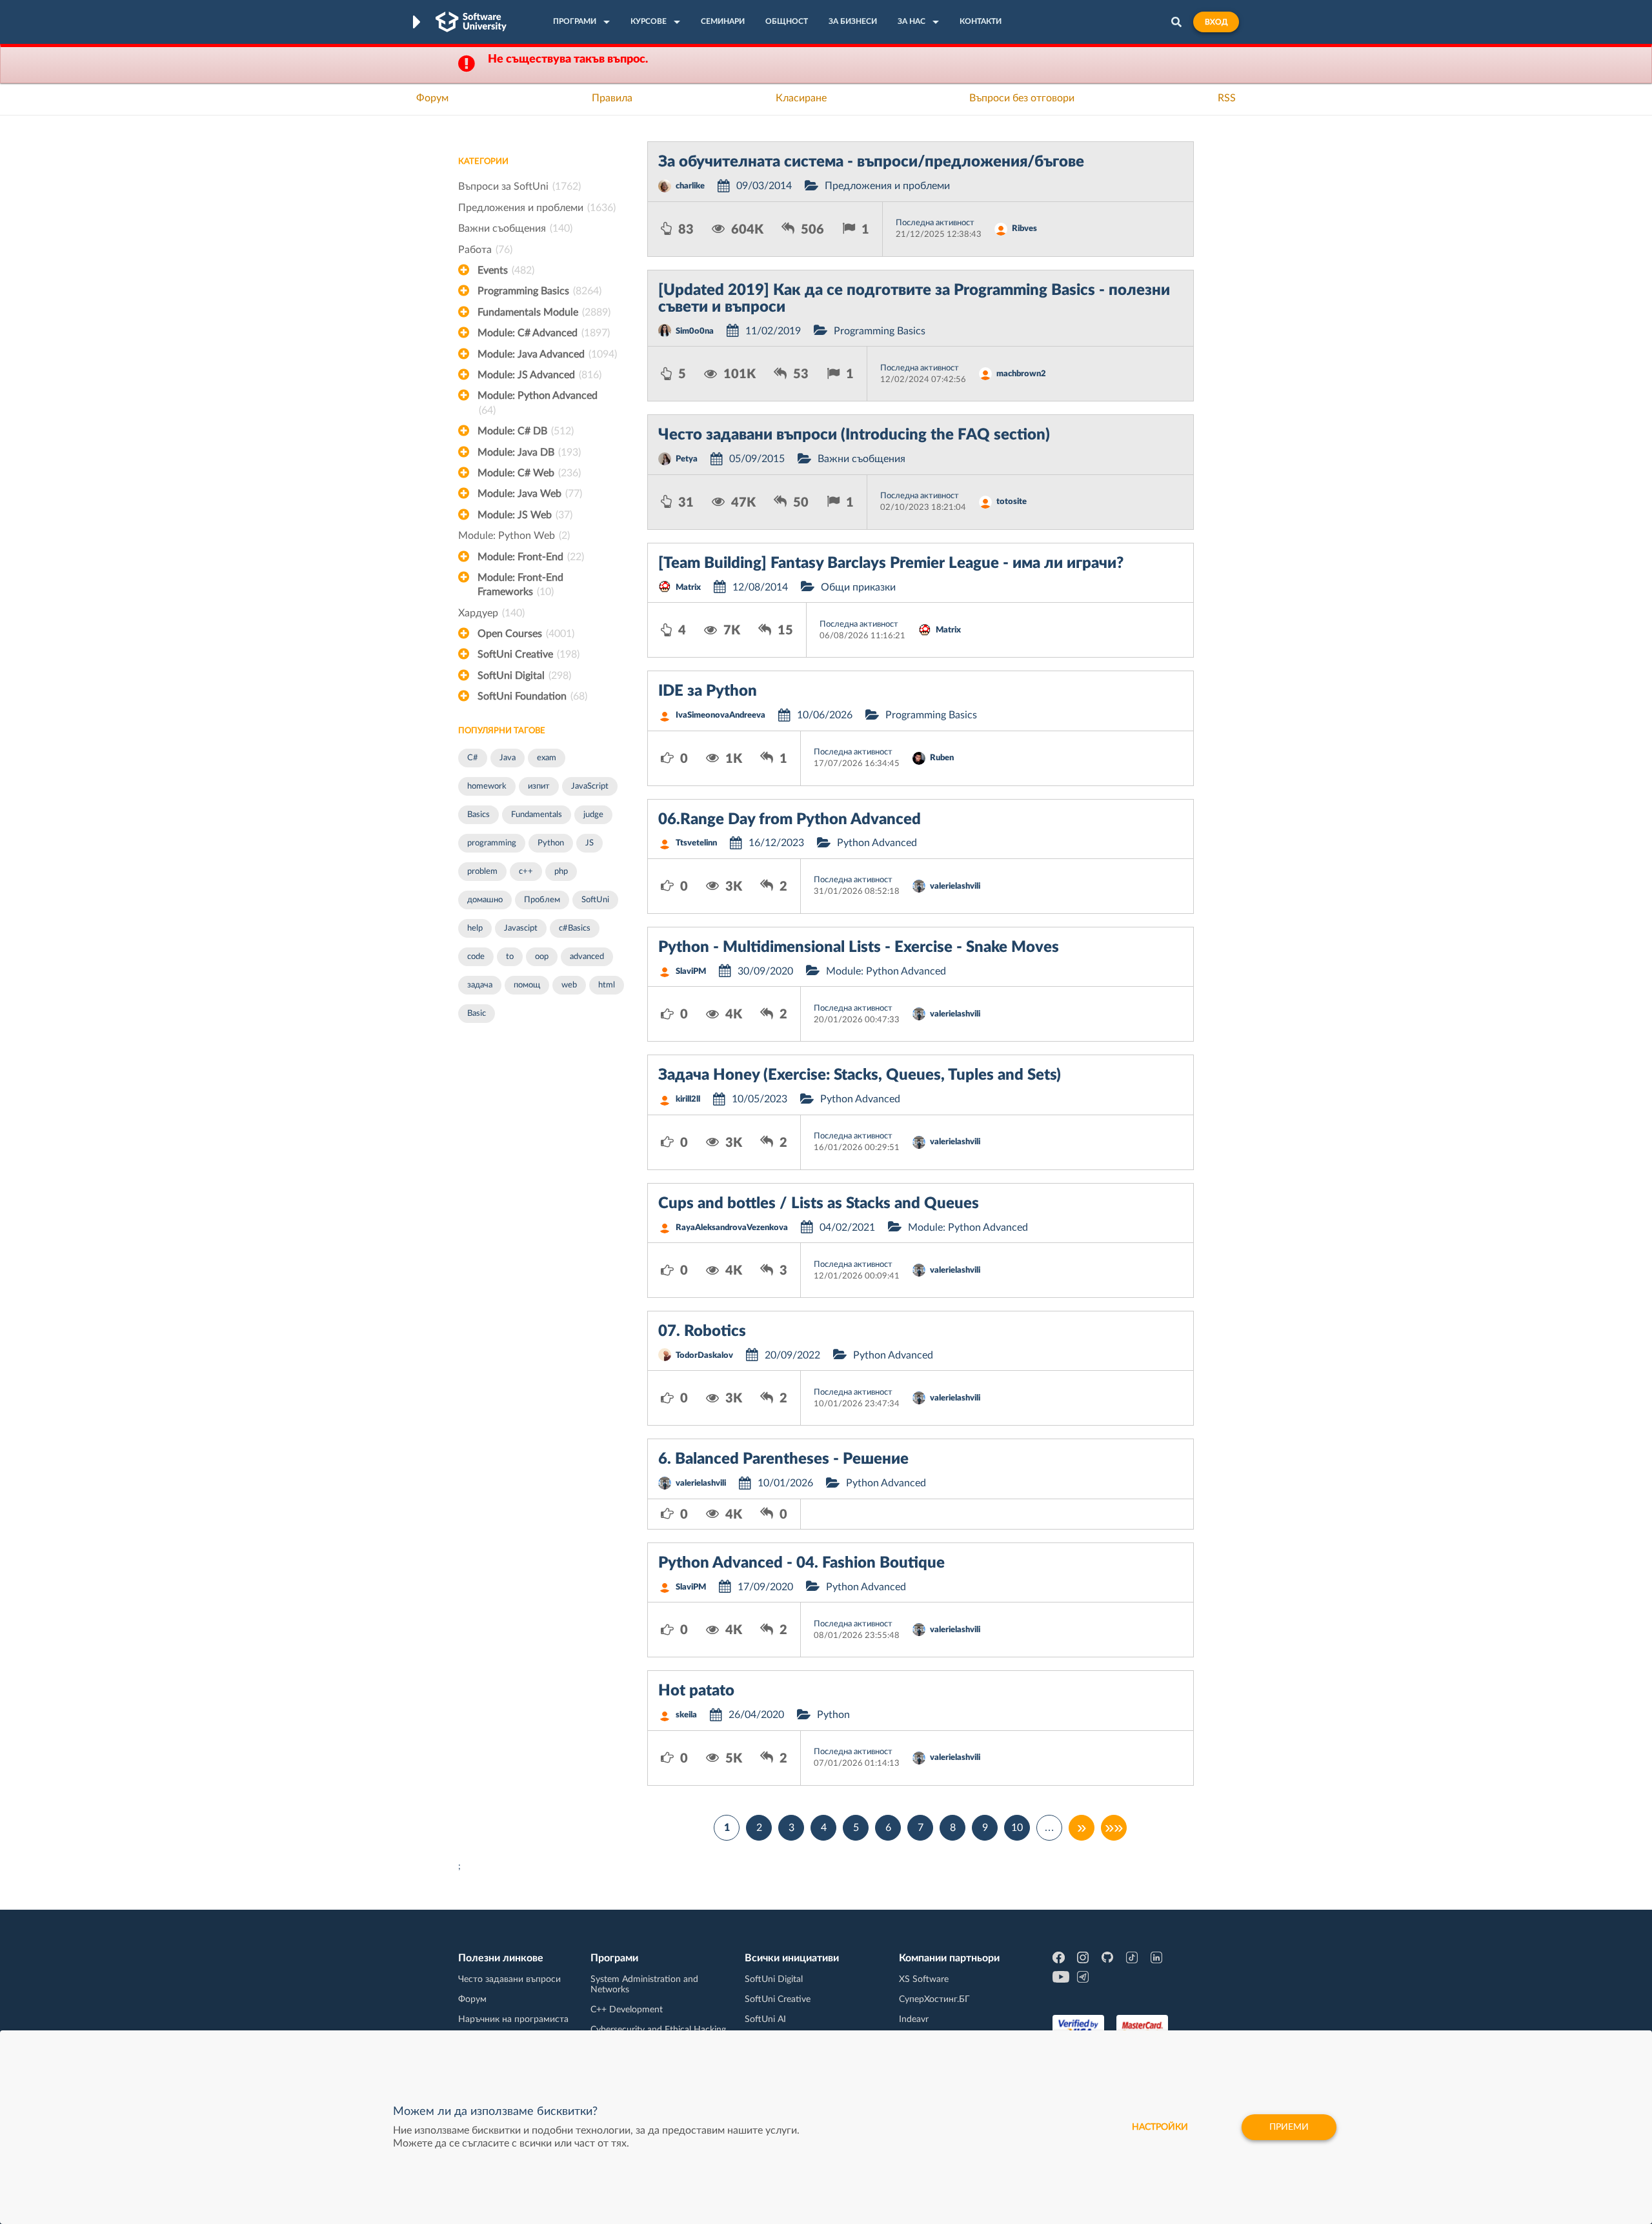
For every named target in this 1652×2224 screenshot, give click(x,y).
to (510, 957)
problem (482, 872)
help (475, 928)
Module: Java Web (530, 494)
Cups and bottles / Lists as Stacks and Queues (819, 1204)
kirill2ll (688, 1099)
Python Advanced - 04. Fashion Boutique (801, 1563)
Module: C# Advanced (544, 333)
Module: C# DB (526, 431)
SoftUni (595, 900)
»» (1114, 1828)
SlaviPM (691, 972)
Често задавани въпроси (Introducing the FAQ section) (854, 435)
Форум (432, 98)
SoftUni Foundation (532, 696)
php (561, 872)
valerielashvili (955, 886)
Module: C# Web (529, 473)
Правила (612, 98)
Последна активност (935, 223)
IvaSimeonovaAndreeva (720, 715)
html (607, 985)
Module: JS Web (525, 515)
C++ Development (627, 2010)
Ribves (1024, 229)
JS (589, 843)
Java (508, 758)
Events (506, 270)
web (569, 985)
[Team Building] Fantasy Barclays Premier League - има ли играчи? (891, 563)
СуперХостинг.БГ (934, 1999)
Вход (1216, 22)
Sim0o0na (695, 331)
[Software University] (471, 22)
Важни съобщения (515, 228)
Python (551, 843)
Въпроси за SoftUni (519, 187)
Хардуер (491, 613)
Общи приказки (858, 587)
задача (480, 985)
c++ (526, 872)
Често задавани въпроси (509, 1979)
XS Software (924, 1979)
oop (542, 957)
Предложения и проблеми (537, 208)
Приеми (1289, 2127)
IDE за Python (708, 691)
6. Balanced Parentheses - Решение (783, 1459)
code (476, 957)
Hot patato (696, 1691)
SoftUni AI (765, 2019)
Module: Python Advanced (538, 403)
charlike (690, 186)
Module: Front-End (531, 557)
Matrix (688, 588)
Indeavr (914, 2019)
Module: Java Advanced (547, 354)
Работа (485, 250)
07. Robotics (702, 1331)
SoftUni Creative (529, 654)
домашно (485, 900)
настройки (1160, 2127)
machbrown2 (1021, 374)
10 (1017, 1828)
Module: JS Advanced (539, 375)
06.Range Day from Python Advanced (790, 820)
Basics (478, 815)
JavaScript (590, 786)
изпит (539, 786)
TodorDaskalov (704, 1356)
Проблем (542, 900)
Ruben (942, 758)
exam (547, 758)
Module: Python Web (514, 536)
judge (593, 815)
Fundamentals (537, 815)
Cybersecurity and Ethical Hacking (658, 2030)
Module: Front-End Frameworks (520, 585)
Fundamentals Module (544, 312)
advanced (587, 957)
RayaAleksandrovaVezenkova (732, 1228)
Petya (687, 459)
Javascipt (521, 928)
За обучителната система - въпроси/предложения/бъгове (871, 162)
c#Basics (575, 928)
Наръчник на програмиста (513, 2019)
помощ (527, 985)
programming (492, 843)
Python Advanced (877, 843)
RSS (1227, 98)
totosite (1012, 502)
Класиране (801, 98)
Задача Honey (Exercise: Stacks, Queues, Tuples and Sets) (860, 1075)
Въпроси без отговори (1022, 98)
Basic (477, 1014)
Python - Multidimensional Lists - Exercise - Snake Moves (859, 947)
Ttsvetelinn (696, 843)
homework (487, 786)
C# (473, 758)
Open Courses (526, 634)
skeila (686, 1715)
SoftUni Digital (524, 676)
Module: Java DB (529, 452)
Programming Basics (539, 291)
